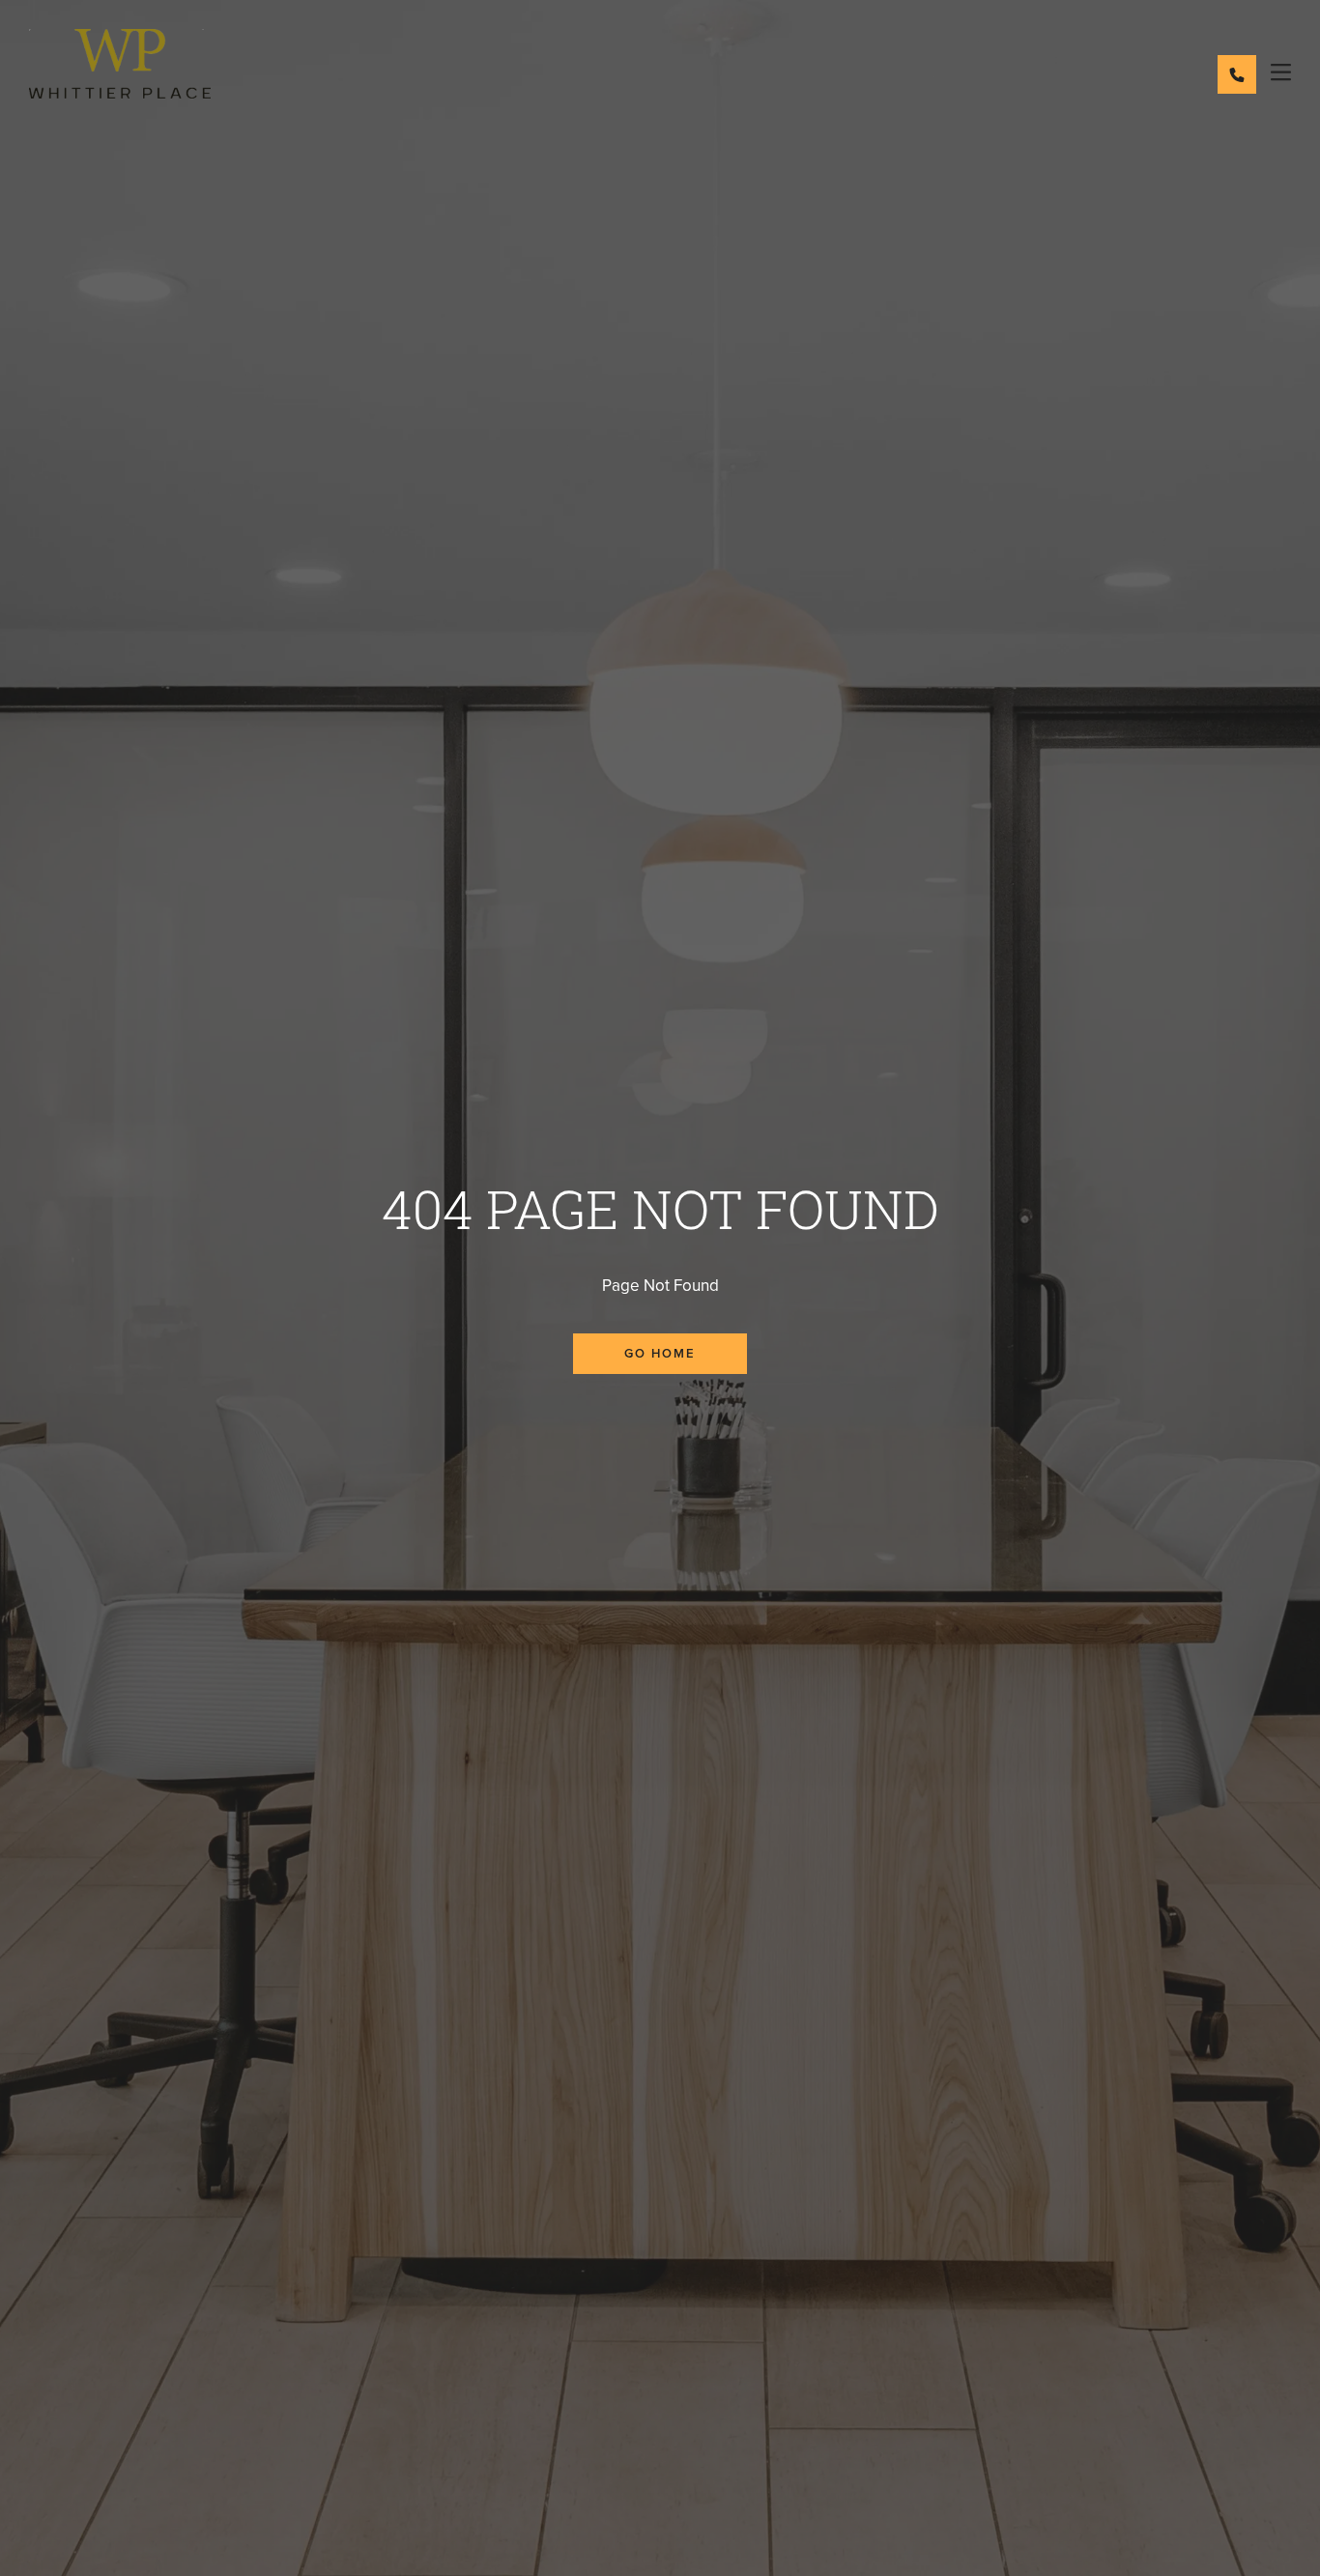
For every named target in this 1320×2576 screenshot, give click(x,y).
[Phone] (1237, 74)
